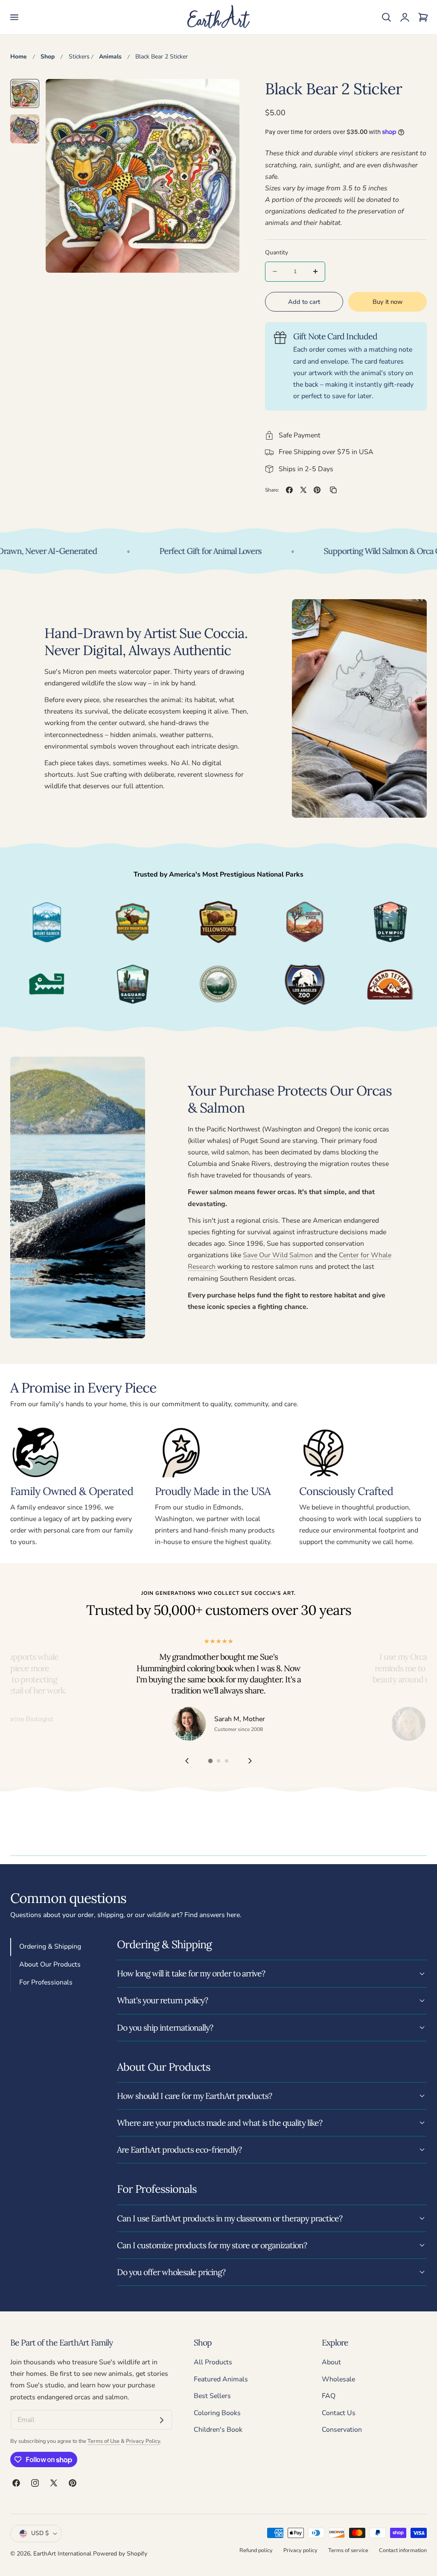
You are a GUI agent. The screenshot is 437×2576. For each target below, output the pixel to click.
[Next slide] (250, 1761)
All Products (213, 2362)
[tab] (25, 93)
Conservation (342, 2430)
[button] (14, 17)
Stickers (79, 57)
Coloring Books (217, 2413)
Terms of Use (104, 2441)
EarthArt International (62, 2554)
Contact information (403, 2550)
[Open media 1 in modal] (223, 95)
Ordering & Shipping (50, 1947)
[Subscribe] (162, 2420)
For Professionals (46, 1982)
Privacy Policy (143, 2441)
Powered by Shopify (120, 2554)
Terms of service (348, 2550)
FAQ (329, 2396)
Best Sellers (212, 2396)
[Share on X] (303, 490)
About (331, 2362)
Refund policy (256, 2550)
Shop (48, 57)
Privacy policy (300, 2550)
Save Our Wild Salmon (278, 1255)
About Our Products (50, 1964)
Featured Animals (221, 2379)
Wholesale (338, 2379)
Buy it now (387, 302)
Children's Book (218, 2430)
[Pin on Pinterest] (317, 490)
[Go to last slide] (187, 1761)
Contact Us (339, 2413)
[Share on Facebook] (289, 490)
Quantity (277, 252)
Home (19, 57)
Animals (110, 57)
